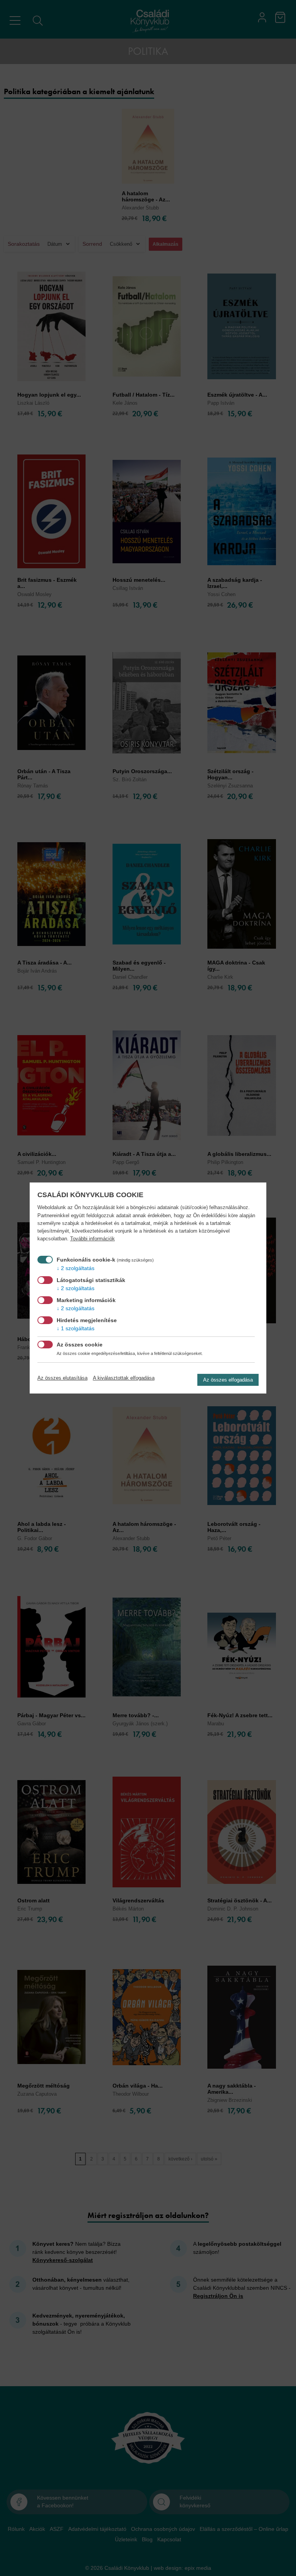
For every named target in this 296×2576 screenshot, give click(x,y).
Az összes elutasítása (62, 1378)
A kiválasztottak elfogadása (124, 1378)
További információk (92, 1239)
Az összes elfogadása (228, 1380)
